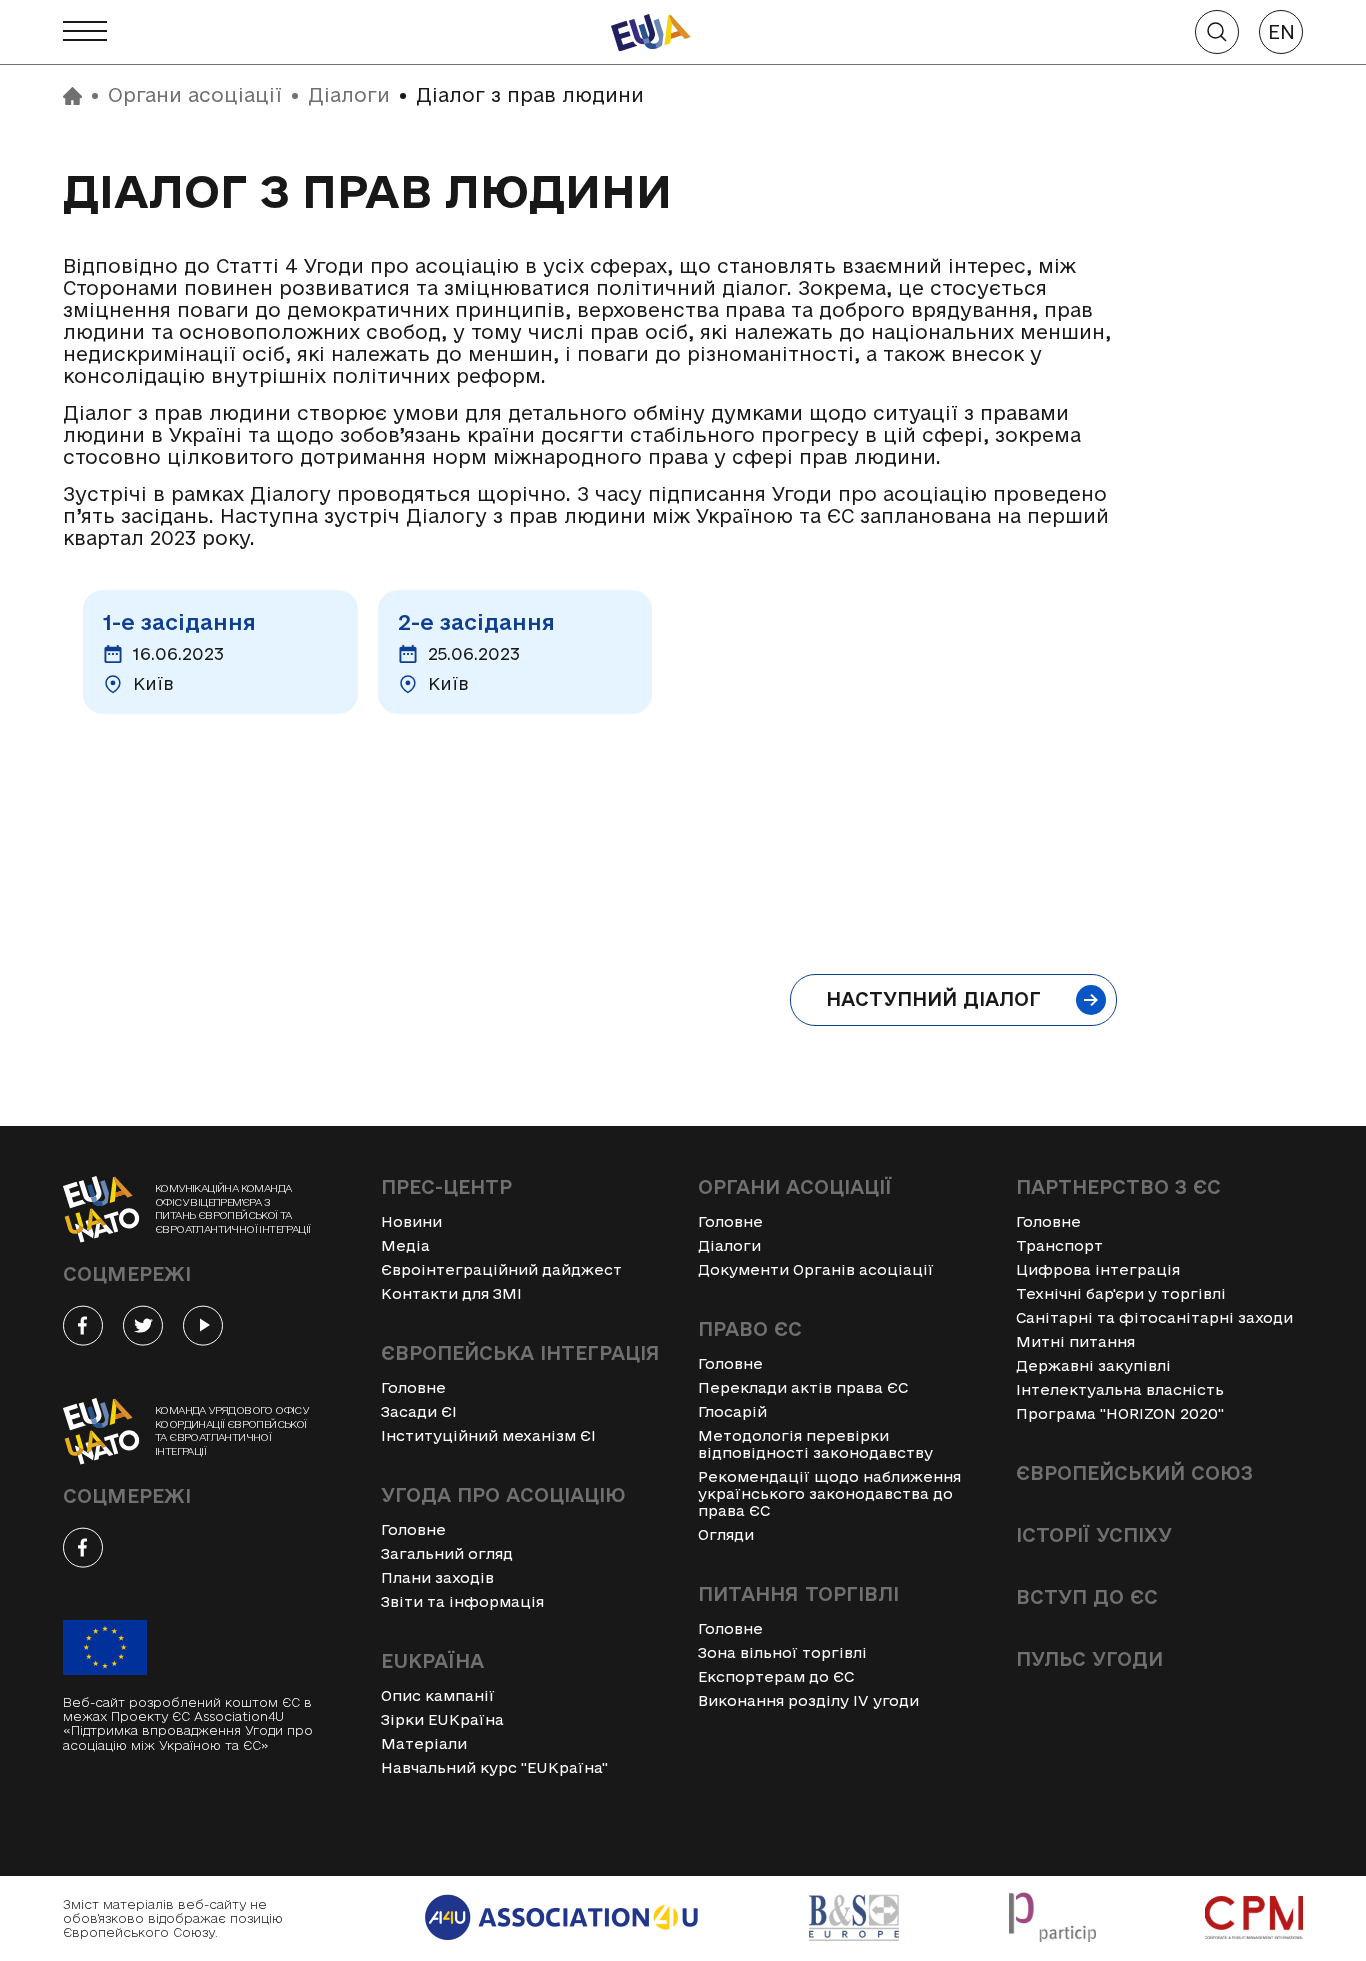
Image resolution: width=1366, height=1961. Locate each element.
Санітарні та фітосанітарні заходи (1154, 1317)
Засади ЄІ (419, 1411)
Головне (413, 1387)
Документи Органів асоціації (816, 1269)
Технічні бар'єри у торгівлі (1121, 1293)
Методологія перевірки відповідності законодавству (815, 1444)
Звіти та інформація (462, 1601)
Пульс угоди (1089, 1659)
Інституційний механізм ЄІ (488, 1435)
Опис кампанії (438, 1695)
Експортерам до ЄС (776, 1676)
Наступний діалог (933, 999)
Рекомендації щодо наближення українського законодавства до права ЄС (829, 1493)
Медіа (405, 1245)
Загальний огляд (447, 1553)
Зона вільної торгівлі (782, 1652)
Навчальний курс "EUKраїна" (494, 1767)
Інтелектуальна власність (1120, 1389)
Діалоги (349, 95)
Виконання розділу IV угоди (808, 1700)
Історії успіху (1094, 1535)
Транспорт (1059, 1245)
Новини (411, 1221)
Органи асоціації (195, 95)
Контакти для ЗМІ (451, 1293)
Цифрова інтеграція (1098, 1269)
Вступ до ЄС (1087, 1597)
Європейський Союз (1134, 1473)
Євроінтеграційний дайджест (501, 1269)
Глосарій (732, 1411)
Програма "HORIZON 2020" (1120, 1413)
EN (1281, 32)
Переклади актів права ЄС (803, 1387)
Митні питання (1075, 1341)
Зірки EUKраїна (442, 1719)
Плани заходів (437, 1577)
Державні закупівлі (1093, 1365)
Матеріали (424, 1743)
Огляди (726, 1534)
